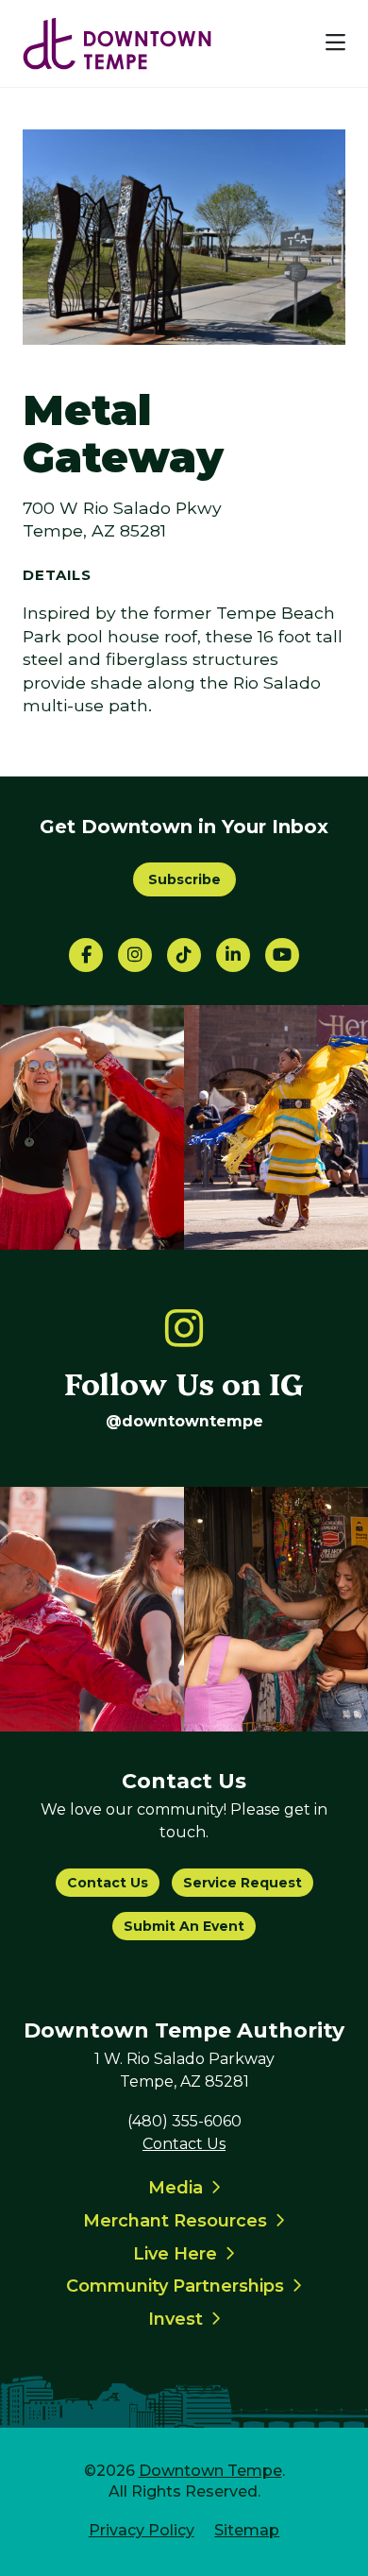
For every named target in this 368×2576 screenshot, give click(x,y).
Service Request (243, 1883)
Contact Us (108, 1883)
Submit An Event (184, 1926)
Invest (176, 2319)
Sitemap (247, 2530)
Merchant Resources (175, 2221)
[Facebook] (86, 955)
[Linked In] (233, 955)
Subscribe (184, 879)
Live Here (175, 2254)
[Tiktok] (184, 955)
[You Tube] (282, 955)
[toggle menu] (335, 43)
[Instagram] (135, 955)
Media (176, 2188)
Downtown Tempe (210, 2471)
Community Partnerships (175, 2286)
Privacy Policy (142, 2530)
